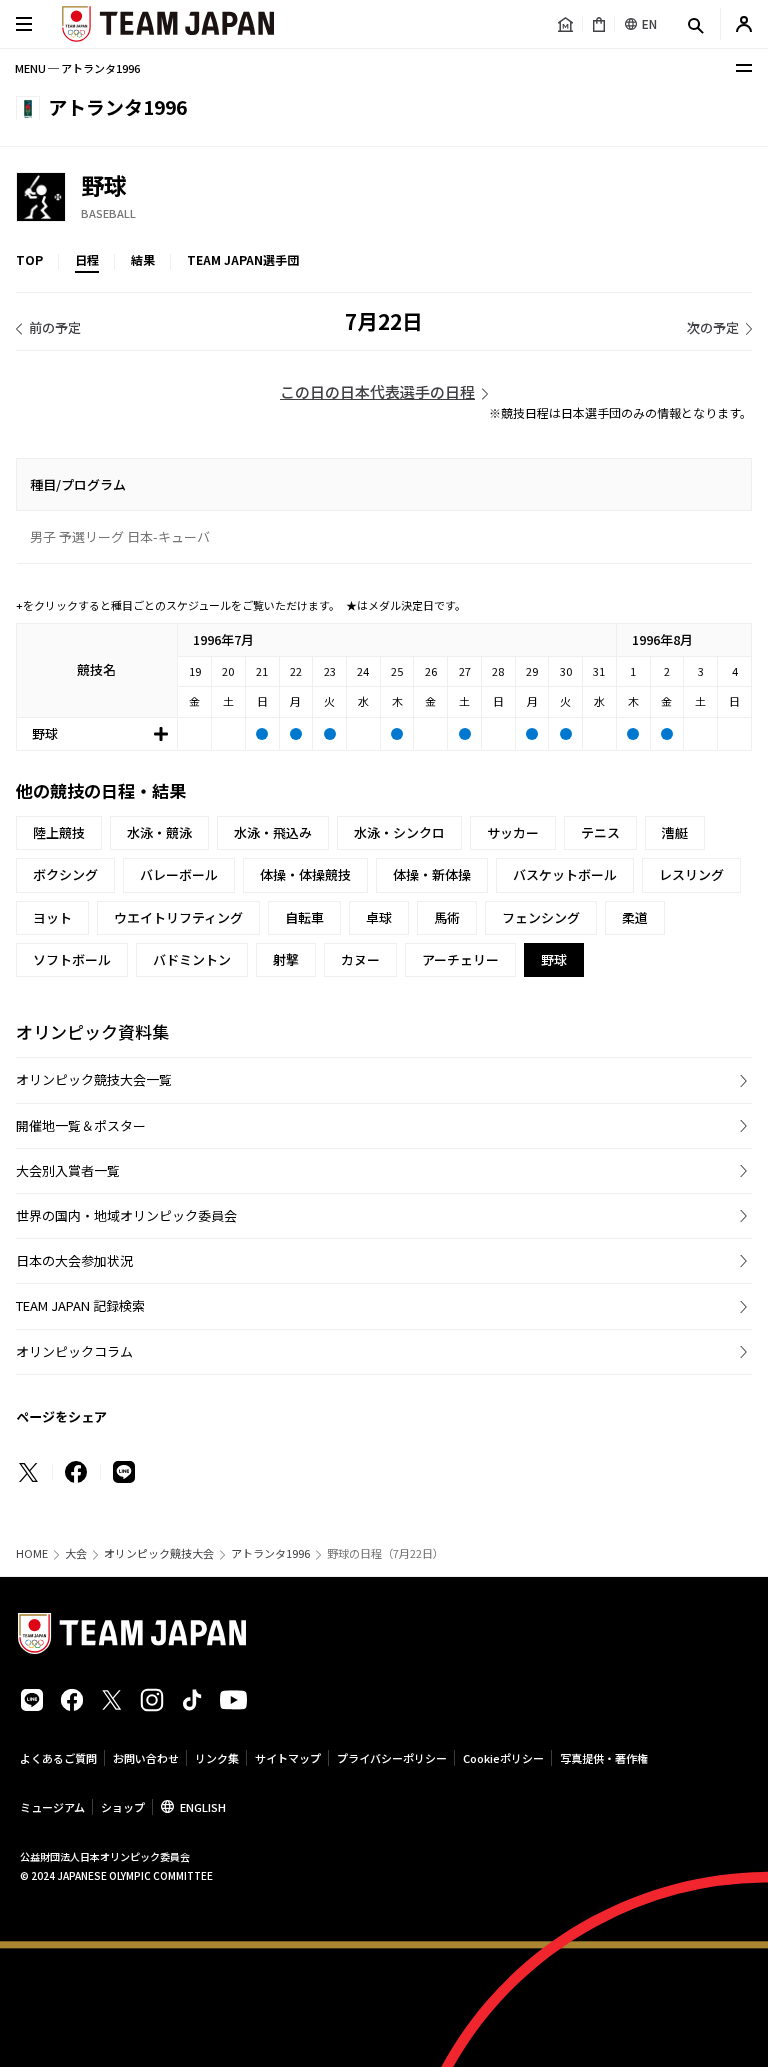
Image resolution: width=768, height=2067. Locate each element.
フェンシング (541, 917)
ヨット (52, 917)
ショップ (123, 1807)
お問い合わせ (146, 1758)
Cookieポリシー (503, 1758)
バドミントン (192, 959)
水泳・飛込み (273, 832)
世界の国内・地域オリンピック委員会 (126, 1215)
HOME (32, 1553)
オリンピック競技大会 (159, 1553)
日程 (87, 259)
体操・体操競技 (305, 874)
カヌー (360, 959)
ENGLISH (203, 1807)
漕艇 (675, 832)
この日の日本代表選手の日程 (377, 391)
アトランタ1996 (270, 1553)
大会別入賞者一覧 (68, 1170)
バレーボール (179, 874)
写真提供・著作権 (604, 1758)
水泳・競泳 (159, 832)
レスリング (691, 874)
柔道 (635, 917)
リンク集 (217, 1758)
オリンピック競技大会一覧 (94, 1079)
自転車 (304, 917)
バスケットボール (565, 874)
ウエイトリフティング (178, 917)
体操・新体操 (432, 874)
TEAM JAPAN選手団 (243, 259)
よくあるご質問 (58, 1758)
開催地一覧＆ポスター (81, 1125)
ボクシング (65, 874)
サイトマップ (288, 1758)
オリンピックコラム (74, 1351)
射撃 (286, 959)
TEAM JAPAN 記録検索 (80, 1305)
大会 (76, 1553)
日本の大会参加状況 (74, 1260)
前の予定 (55, 327)
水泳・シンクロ (399, 832)
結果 (143, 259)
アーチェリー (460, 959)
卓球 (379, 917)
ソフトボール (72, 959)
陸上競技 (59, 832)
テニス (600, 832)
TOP (29, 259)
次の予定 (713, 327)
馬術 (447, 917)
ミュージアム (52, 1807)
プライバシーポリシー (392, 1758)
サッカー (513, 832)
